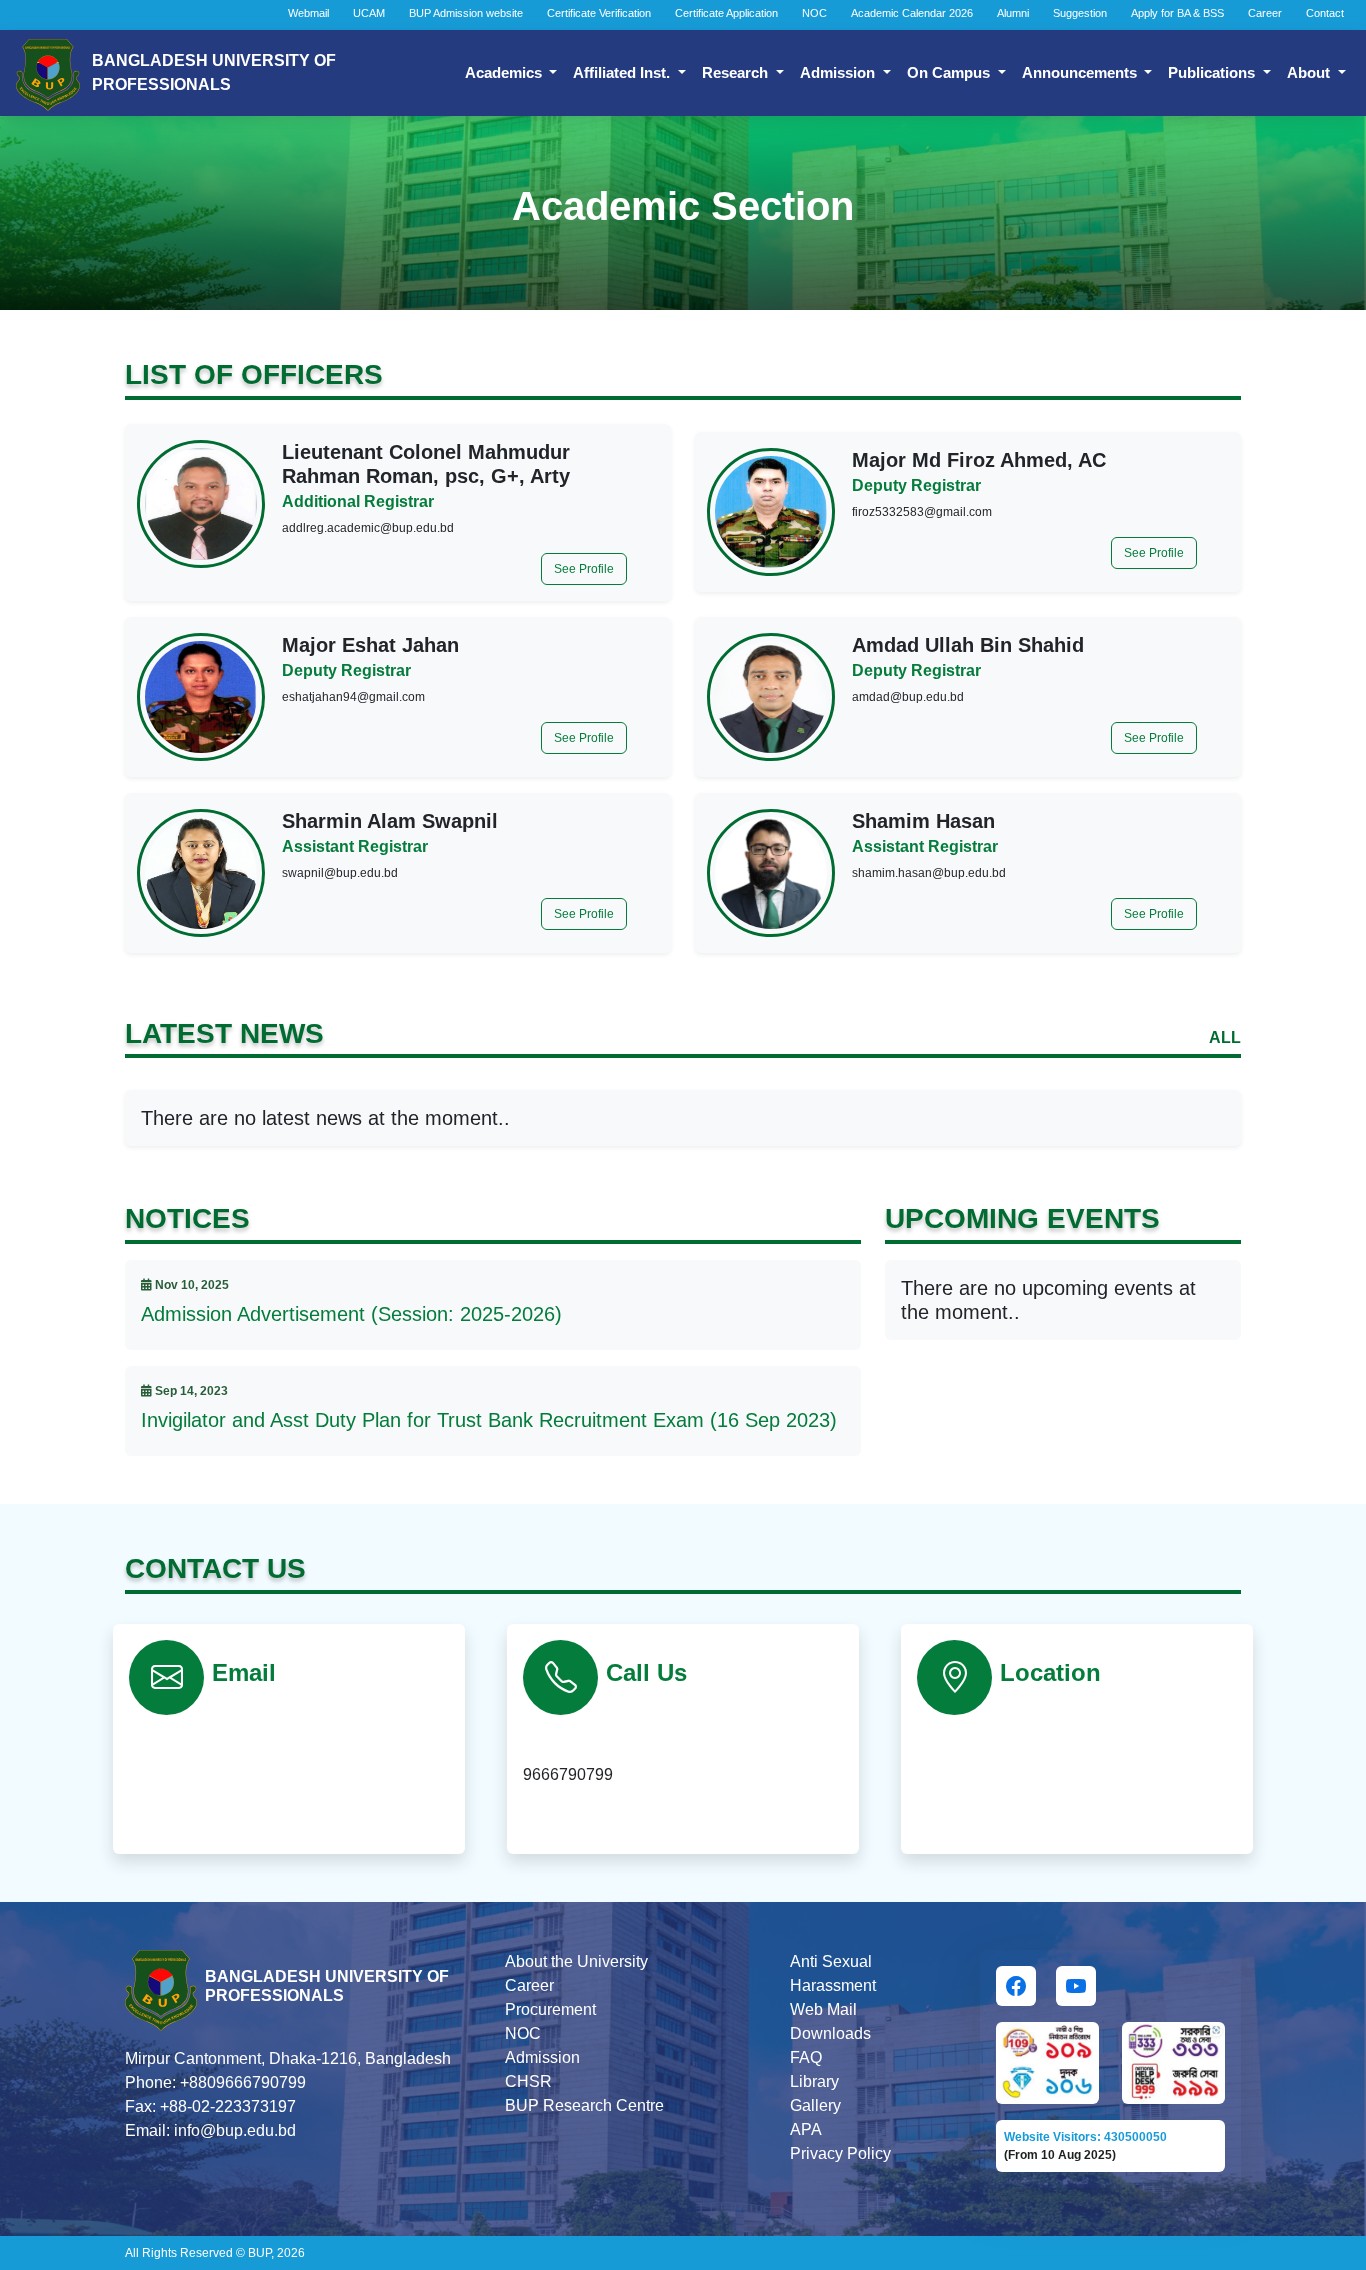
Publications (1213, 72)
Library (814, 2081)
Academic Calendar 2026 (912, 13)
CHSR (528, 2081)
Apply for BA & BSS (1177, 13)
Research (737, 72)
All (1225, 1037)
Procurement (550, 2009)
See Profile (584, 569)
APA (806, 2129)
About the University (576, 1961)
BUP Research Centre (584, 2105)
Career (1265, 13)
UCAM (369, 13)
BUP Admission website (466, 13)
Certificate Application (726, 13)
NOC (814, 13)
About (1310, 72)
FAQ (806, 2057)
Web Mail (823, 2009)
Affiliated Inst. (623, 72)
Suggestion (1080, 13)
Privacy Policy (840, 2153)
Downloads (830, 2033)
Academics (505, 72)
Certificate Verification (599, 13)
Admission (839, 72)
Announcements (1081, 72)
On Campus (950, 72)
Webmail (308, 13)
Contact (1325, 13)
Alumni (1013, 13)
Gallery (815, 2105)
